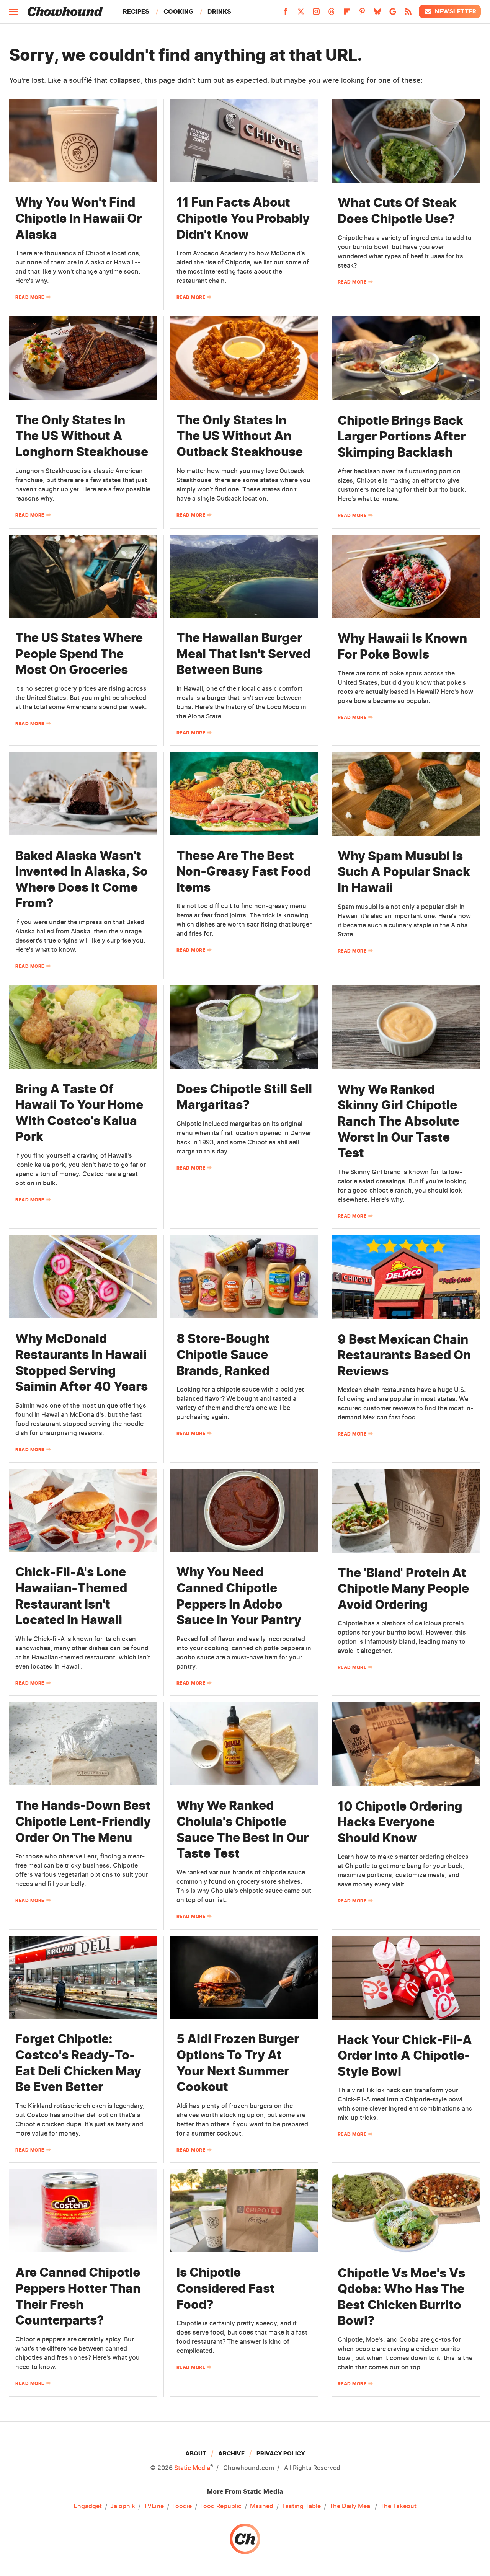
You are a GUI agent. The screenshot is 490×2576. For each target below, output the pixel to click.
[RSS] (408, 14)
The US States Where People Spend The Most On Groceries (79, 654)
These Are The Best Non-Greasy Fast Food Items (244, 871)
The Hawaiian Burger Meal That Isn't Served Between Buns (243, 654)
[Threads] (332, 14)
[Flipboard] (347, 14)
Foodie (182, 2506)
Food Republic (221, 2506)
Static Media (192, 2468)
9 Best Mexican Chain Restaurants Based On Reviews (404, 1355)
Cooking (178, 11)
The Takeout (398, 2506)
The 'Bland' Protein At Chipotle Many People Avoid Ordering (403, 1589)
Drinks (219, 11)
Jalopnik (123, 2506)
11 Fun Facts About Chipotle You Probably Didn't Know (243, 218)
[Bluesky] (377, 14)
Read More (30, 297)
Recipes (136, 11)
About (196, 2453)
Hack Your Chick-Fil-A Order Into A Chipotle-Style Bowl (405, 2056)
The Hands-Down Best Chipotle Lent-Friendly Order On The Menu (83, 1821)
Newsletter (456, 11)
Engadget (88, 2506)
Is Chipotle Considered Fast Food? (226, 2288)
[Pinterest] (362, 14)
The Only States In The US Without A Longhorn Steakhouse (82, 436)
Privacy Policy (281, 2453)
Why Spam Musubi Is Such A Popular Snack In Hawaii (404, 872)
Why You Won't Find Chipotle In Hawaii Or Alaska (78, 218)
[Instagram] (316, 14)
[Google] (393, 14)
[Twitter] (301, 14)
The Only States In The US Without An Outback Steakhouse (240, 436)
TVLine (154, 2506)
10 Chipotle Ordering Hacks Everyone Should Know (400, 1822)
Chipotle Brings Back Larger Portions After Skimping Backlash (402, 436)
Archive (231, 2453)
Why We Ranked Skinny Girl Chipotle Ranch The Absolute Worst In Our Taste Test (399, 1121)
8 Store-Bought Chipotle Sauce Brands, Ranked (223, 1354)
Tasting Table (301, 2506)
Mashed (262, 2506)
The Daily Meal (350, 2506)
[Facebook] (286, 14)
